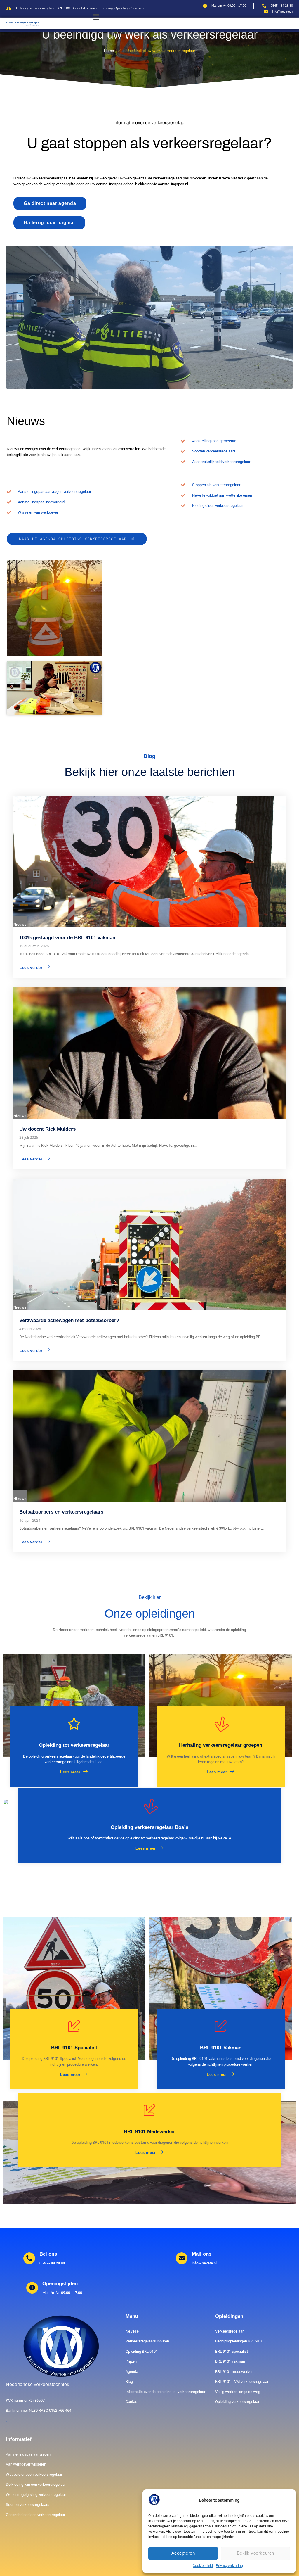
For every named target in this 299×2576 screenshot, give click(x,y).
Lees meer (70, 1772)
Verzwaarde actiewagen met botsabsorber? (69, 1320)
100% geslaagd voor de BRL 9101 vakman (67, 938)
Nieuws (20, 924)
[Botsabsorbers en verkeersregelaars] (149, 1436)
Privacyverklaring (229, 2566)
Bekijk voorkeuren (255, 2553)
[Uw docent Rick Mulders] (149, 1053)
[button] (96, 17)
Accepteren (183, 2553)
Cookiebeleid (203, 2566)
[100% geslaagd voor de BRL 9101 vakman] (149, 862)
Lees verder (31, 968)
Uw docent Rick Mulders (47, 1129)
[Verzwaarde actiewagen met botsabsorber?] (149, 1245)
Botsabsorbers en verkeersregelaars (61, 1512)
